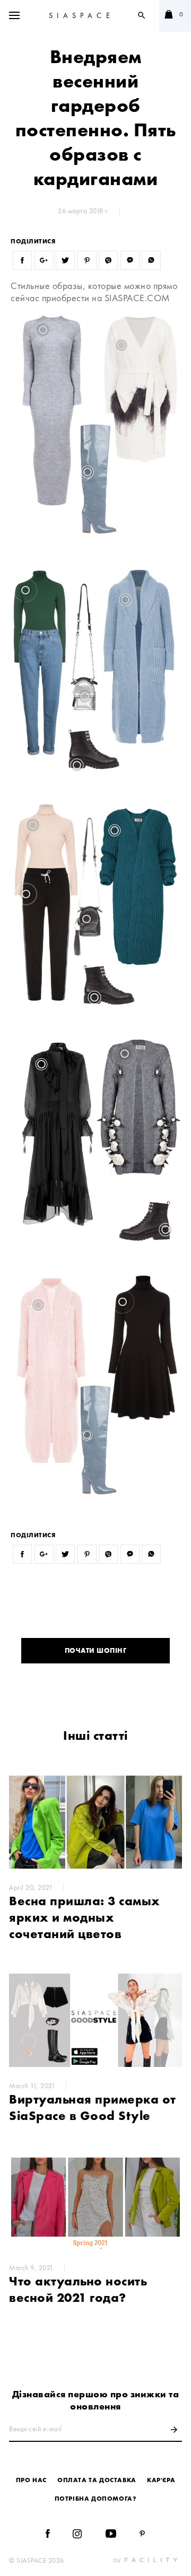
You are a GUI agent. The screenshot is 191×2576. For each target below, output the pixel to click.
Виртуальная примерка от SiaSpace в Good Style (93, 2107)
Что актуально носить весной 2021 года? (78, 2289)
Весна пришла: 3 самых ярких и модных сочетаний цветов (85, 1917)
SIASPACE (81, 15)
